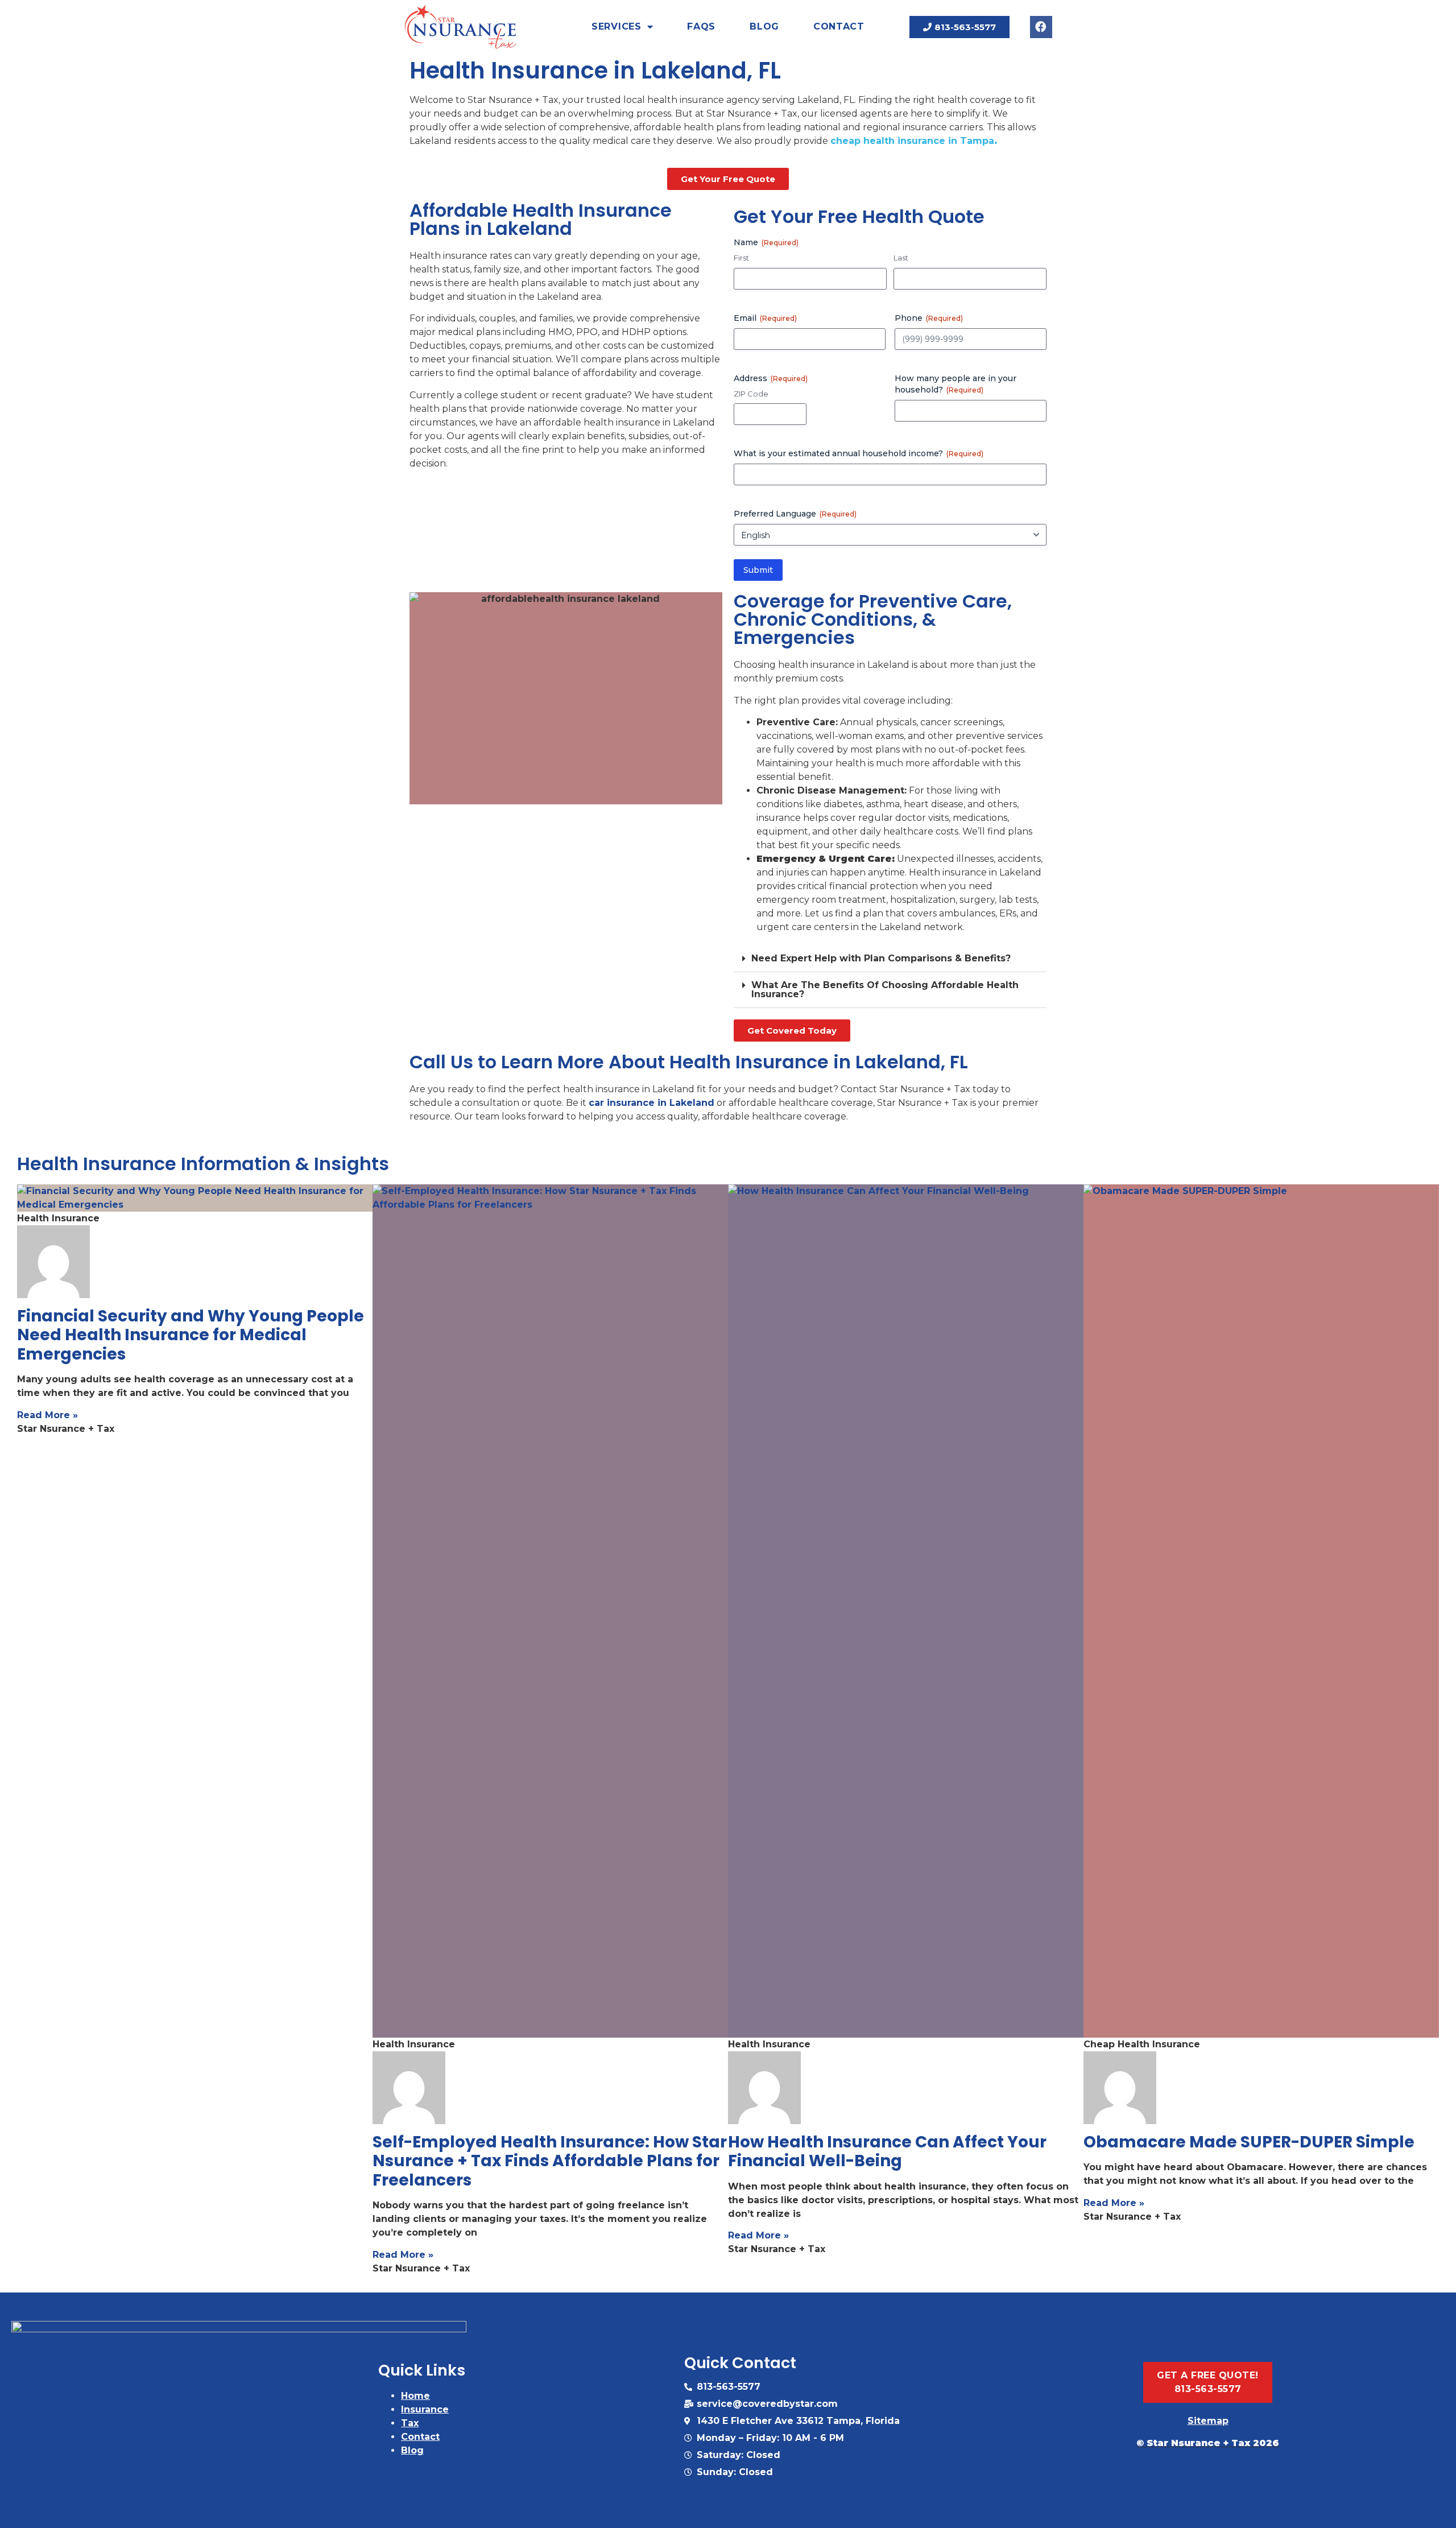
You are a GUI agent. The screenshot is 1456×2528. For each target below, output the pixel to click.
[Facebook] (1041, 27)
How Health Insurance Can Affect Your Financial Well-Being (887, 2152)
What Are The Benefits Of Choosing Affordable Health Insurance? (885, 990)
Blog (764, 26)
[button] (890, 959)
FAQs (701, 26)
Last (901, 258)
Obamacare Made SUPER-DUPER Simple (1249, 2142)
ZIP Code (751, 394)
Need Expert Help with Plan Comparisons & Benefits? (881, 958)
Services (617, 26)
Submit (758, 570)
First (741, 258)
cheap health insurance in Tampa (912, 141)
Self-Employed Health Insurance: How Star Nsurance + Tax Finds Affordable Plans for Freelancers (550, 2161)
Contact (839, 26)
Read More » (47, 1415)
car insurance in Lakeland (652, 1103)
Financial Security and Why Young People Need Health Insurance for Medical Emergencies (191, 1335)
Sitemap (1208, 2421)
